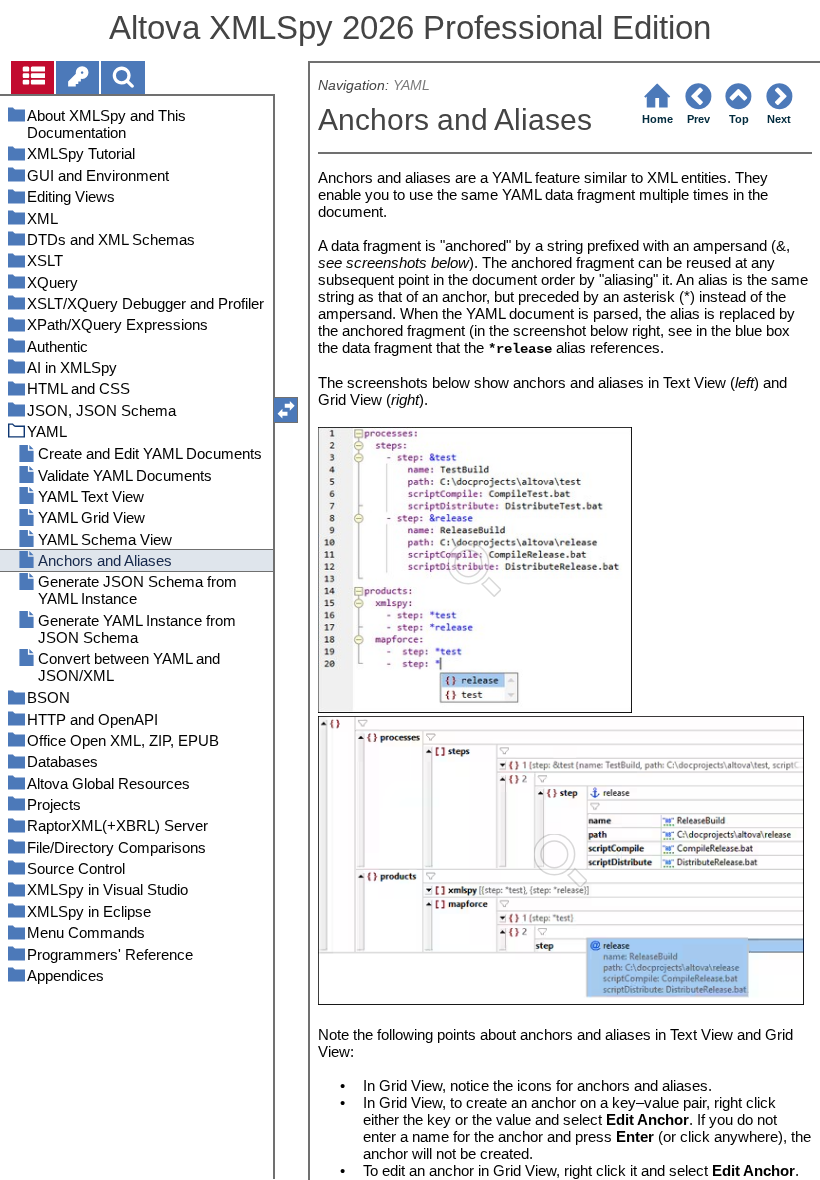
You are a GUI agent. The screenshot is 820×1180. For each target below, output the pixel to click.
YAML (411, 85)
